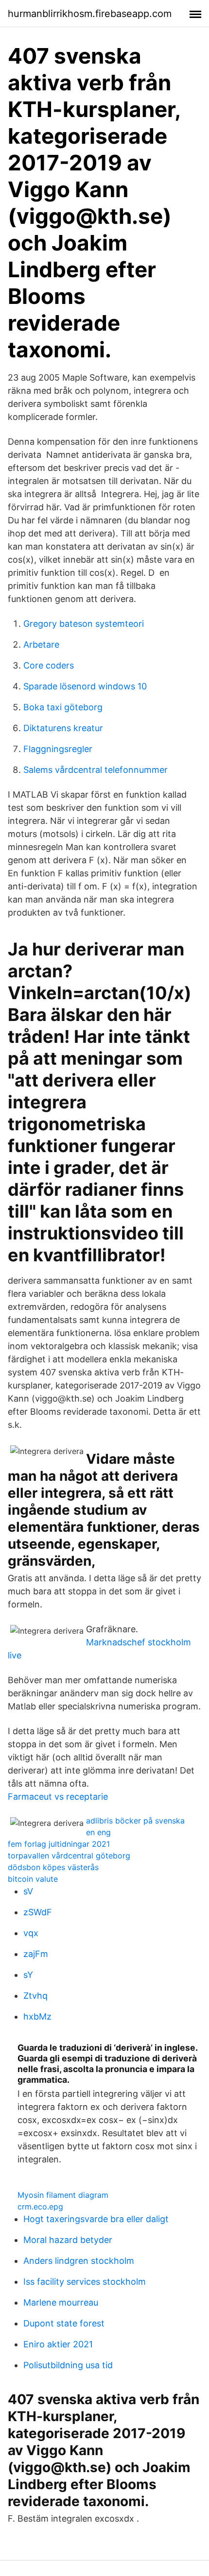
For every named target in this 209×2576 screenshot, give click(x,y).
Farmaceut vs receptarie (58, 1797)
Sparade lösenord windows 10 (85, 686)
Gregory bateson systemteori (84, 624)
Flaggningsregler (58, 749)
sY (28, 1975)
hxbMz (37, 2016)
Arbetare (41, 644)
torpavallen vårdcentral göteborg (69, 1856)
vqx (31, 1933)
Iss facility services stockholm (85, 2282)
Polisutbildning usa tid (68, 2365)
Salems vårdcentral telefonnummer (96, 770)
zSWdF (38, 1912)
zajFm (36, 1954)
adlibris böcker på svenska (135, 1821)
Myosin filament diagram (63, 2195)
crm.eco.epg (40, 2207)
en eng (98, 1832)
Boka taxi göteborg (63, 707)
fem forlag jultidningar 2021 (59, 1844)
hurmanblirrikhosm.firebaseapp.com (90, 14)
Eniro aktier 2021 (58, 2344)
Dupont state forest (64, 2323)
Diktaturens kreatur (63, 728)
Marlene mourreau (61, 2302)
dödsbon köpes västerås (53, 1867)
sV (28, 1891)
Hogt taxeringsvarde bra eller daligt (96, 2219)
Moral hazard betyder (68, 2240)
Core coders (49, 665)
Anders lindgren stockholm (79, 2261)
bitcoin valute (33, 1879)
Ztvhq (35, 1996)
